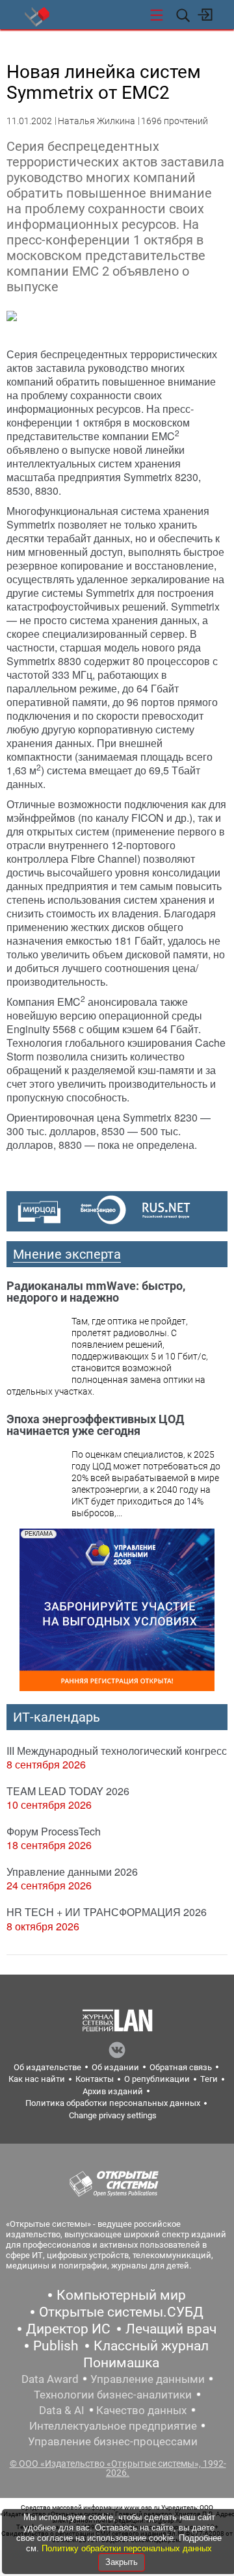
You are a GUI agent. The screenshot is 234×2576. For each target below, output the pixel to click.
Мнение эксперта (67, 1254)
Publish (56, 2346)
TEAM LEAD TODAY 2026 (68, 1791)
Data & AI (62, 2410)
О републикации (157, 2079)
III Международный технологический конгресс (117, 1751)
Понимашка (121, 2363)
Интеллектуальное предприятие (113, 2426)
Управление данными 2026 (72, 1872)
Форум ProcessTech (54, 1831)
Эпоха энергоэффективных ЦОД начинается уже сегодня (95, 1425)
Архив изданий (113, 2091)
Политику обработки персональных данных (127, 2548)
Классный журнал (151, 2346)
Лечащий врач (171, 2329)
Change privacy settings (113, 2115)
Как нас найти (37, 2079)
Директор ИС (68, 2329)
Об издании (115, 2067)
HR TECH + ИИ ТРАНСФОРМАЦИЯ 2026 (107, 1912)
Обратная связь (181, 2067)
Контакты (95, 2079)
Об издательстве (47, 2067)
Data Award (50, 2379)
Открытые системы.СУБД (121, 2312)
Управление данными (148, 2379)
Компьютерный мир (121, 2295)
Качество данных (141, 2410)
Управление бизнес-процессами (113, 2441)
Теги (209, 2079)
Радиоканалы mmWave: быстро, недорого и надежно (96, 1292)
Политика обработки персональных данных (113, 2103)
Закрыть (122, 2562)
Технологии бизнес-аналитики (113, 2395)
